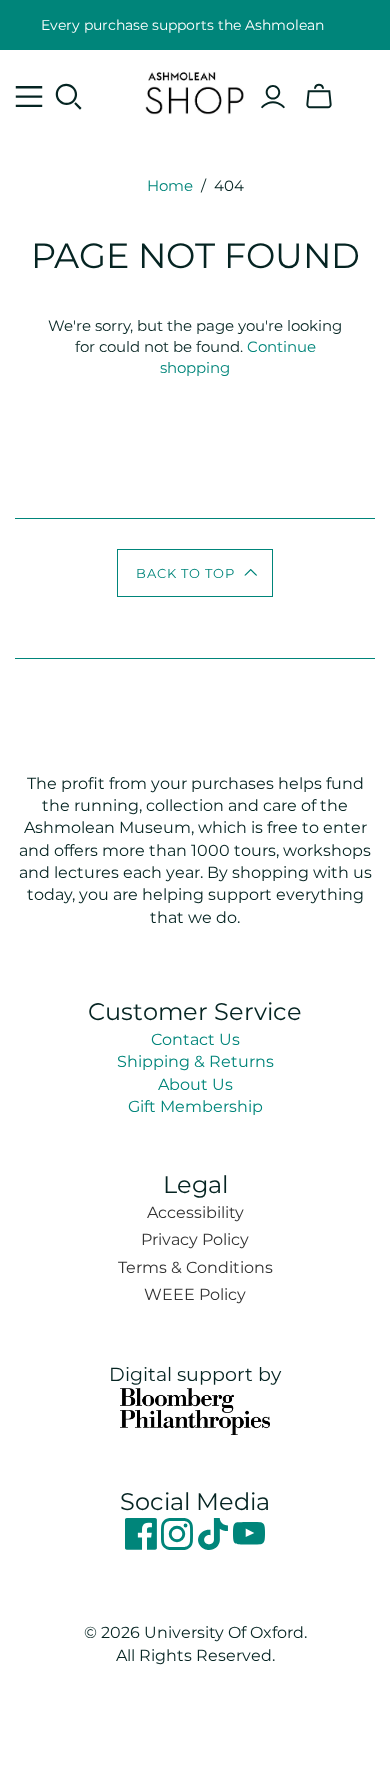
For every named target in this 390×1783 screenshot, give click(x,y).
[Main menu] (29, 97)
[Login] (273, 97)
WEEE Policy (195, 1294)
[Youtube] (249, 1544)
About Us (195, 1084)
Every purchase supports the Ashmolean (182, 25)
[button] (195, 573)
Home (170, 185)
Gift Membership (195, 1106)
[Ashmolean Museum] (195, 90)
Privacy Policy (195, 1239)
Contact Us (195, 1039)
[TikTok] (215, 1544)
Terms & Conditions (195, 1267)
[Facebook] (143, 1544)
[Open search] (69, 97)
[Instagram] (179, 1544)
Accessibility (195, 1212)
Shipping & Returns (195, 1061)
